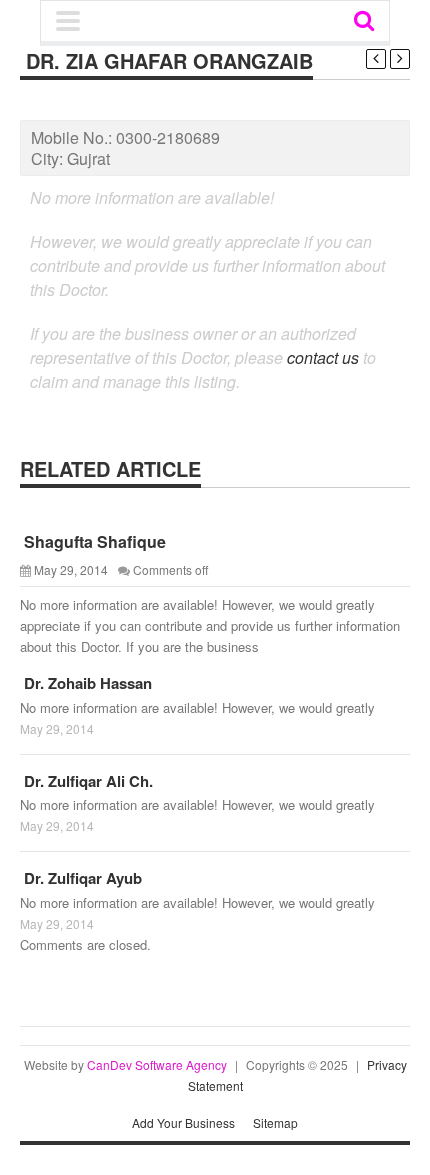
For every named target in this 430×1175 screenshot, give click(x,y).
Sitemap (275, 1122)
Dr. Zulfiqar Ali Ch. (86, 781)
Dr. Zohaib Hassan (86, 683)
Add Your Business (183, 1122)
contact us (323, 357)
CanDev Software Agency (157, 1064)
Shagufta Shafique (93, 541)
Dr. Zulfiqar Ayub (81, 878)
